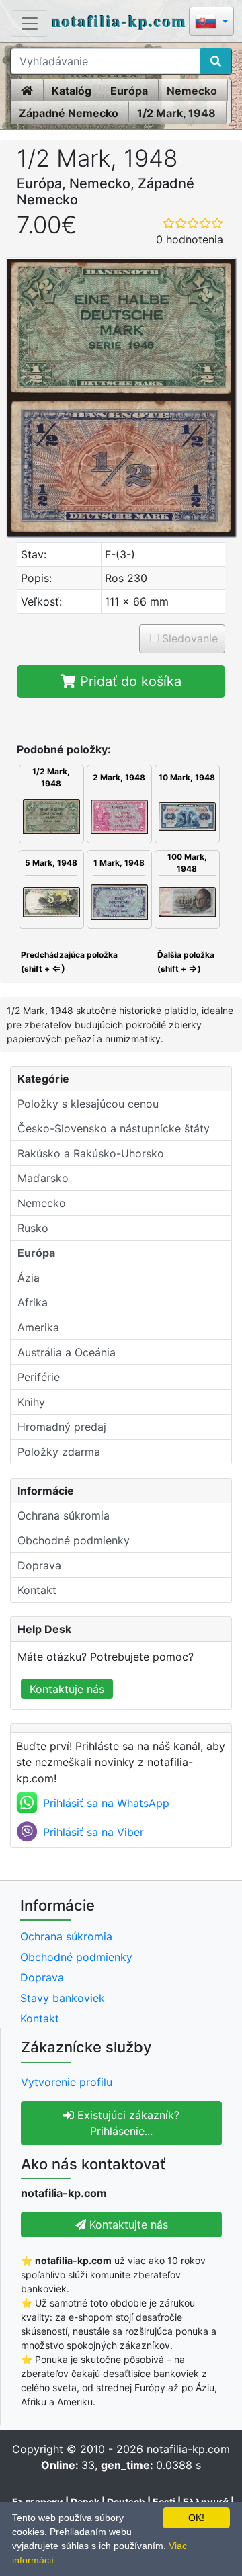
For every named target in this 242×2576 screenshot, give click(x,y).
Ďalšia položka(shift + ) (186, 962)
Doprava (39, 1565)
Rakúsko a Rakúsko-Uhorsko (91, 1153)
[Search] (216, 61)
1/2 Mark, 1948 (176, 113)
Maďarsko (43, 1178)
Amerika (38, 1327)
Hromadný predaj (62, 1427)
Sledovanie (188, 638)
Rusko (33, 1228)
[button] (211, 23)
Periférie (39, 1377)
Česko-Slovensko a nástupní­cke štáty (114, 1128)
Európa (129, 91)
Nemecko (192, 91)
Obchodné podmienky (74, 1540)
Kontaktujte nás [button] (127, 2225)
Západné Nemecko (69, 113)
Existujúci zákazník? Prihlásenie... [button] (127, 2123)
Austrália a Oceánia (67, 1352)
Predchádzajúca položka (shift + (68, 962)
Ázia (29, 1278)
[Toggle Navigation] (30, 24)
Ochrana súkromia (64, 1515)
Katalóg (72, 91)
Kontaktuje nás (67, 1689)
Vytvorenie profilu (67, 2082)
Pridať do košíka (129, 681)
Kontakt (37, 1590)
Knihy (31, 1402)
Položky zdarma (59, 1452)
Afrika (33, 1302)
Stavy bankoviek (63, 1998)
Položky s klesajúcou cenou (88, 1104)
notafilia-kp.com (119, 20)
